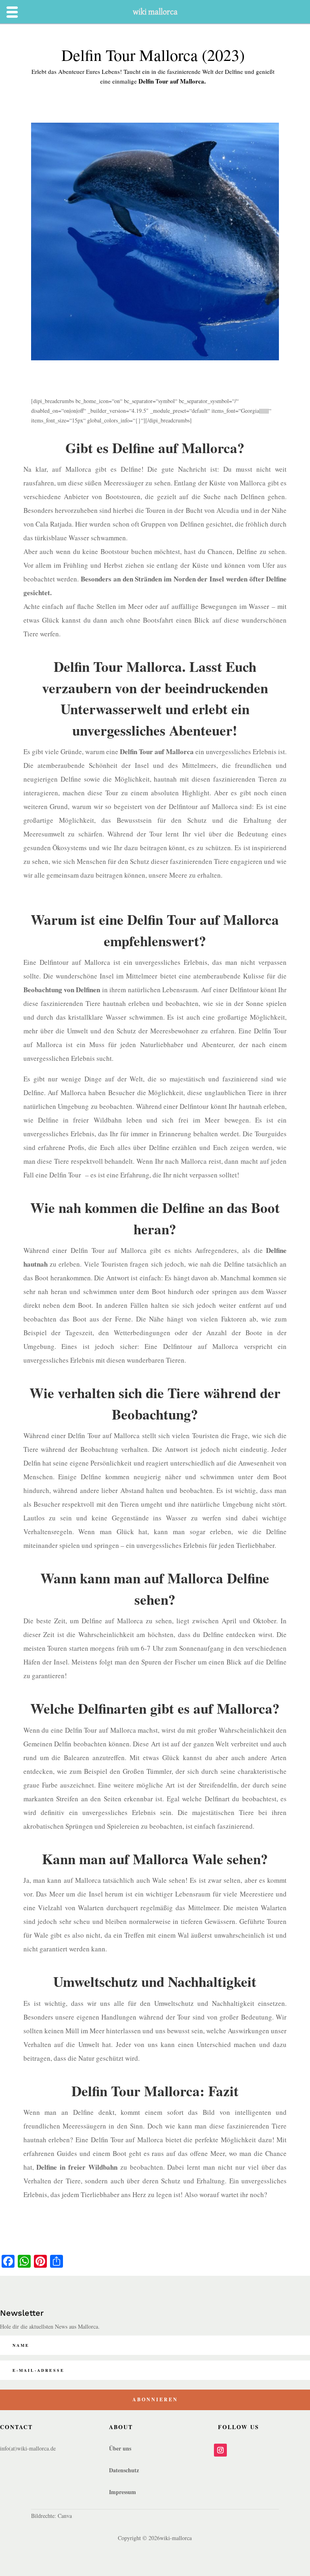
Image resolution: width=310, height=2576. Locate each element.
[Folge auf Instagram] (220, 2450)
